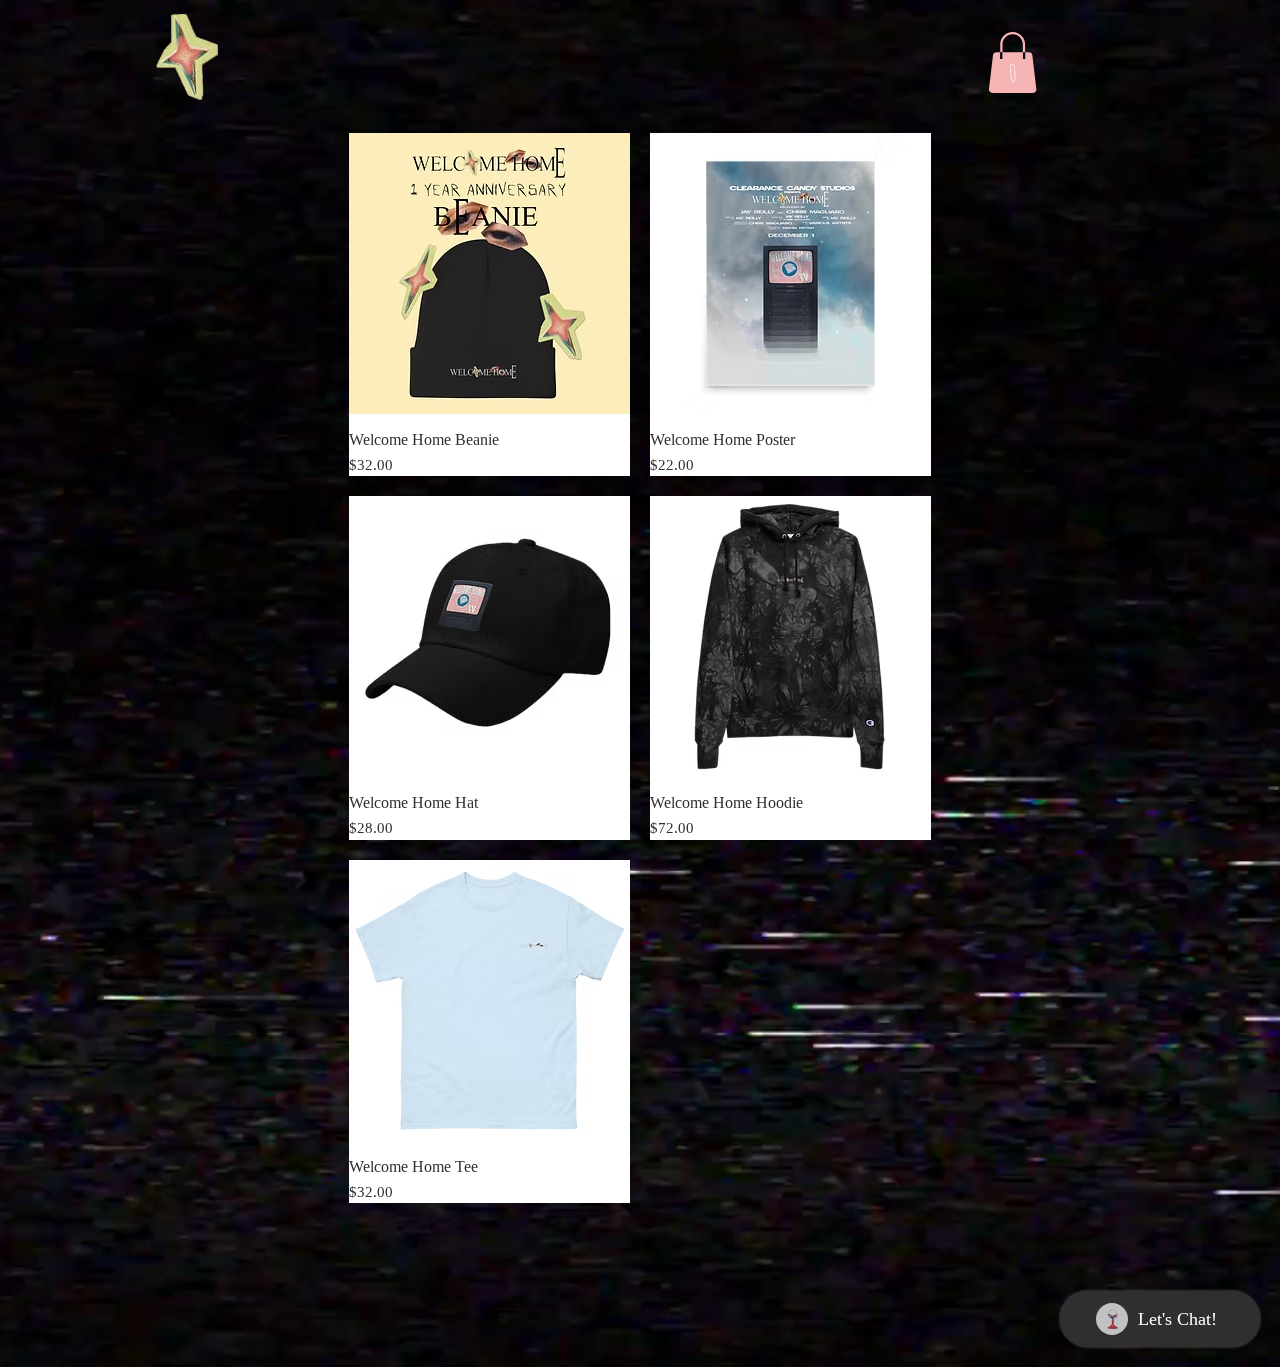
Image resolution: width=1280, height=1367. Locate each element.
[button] (1012, 62)
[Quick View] (489, 273)
